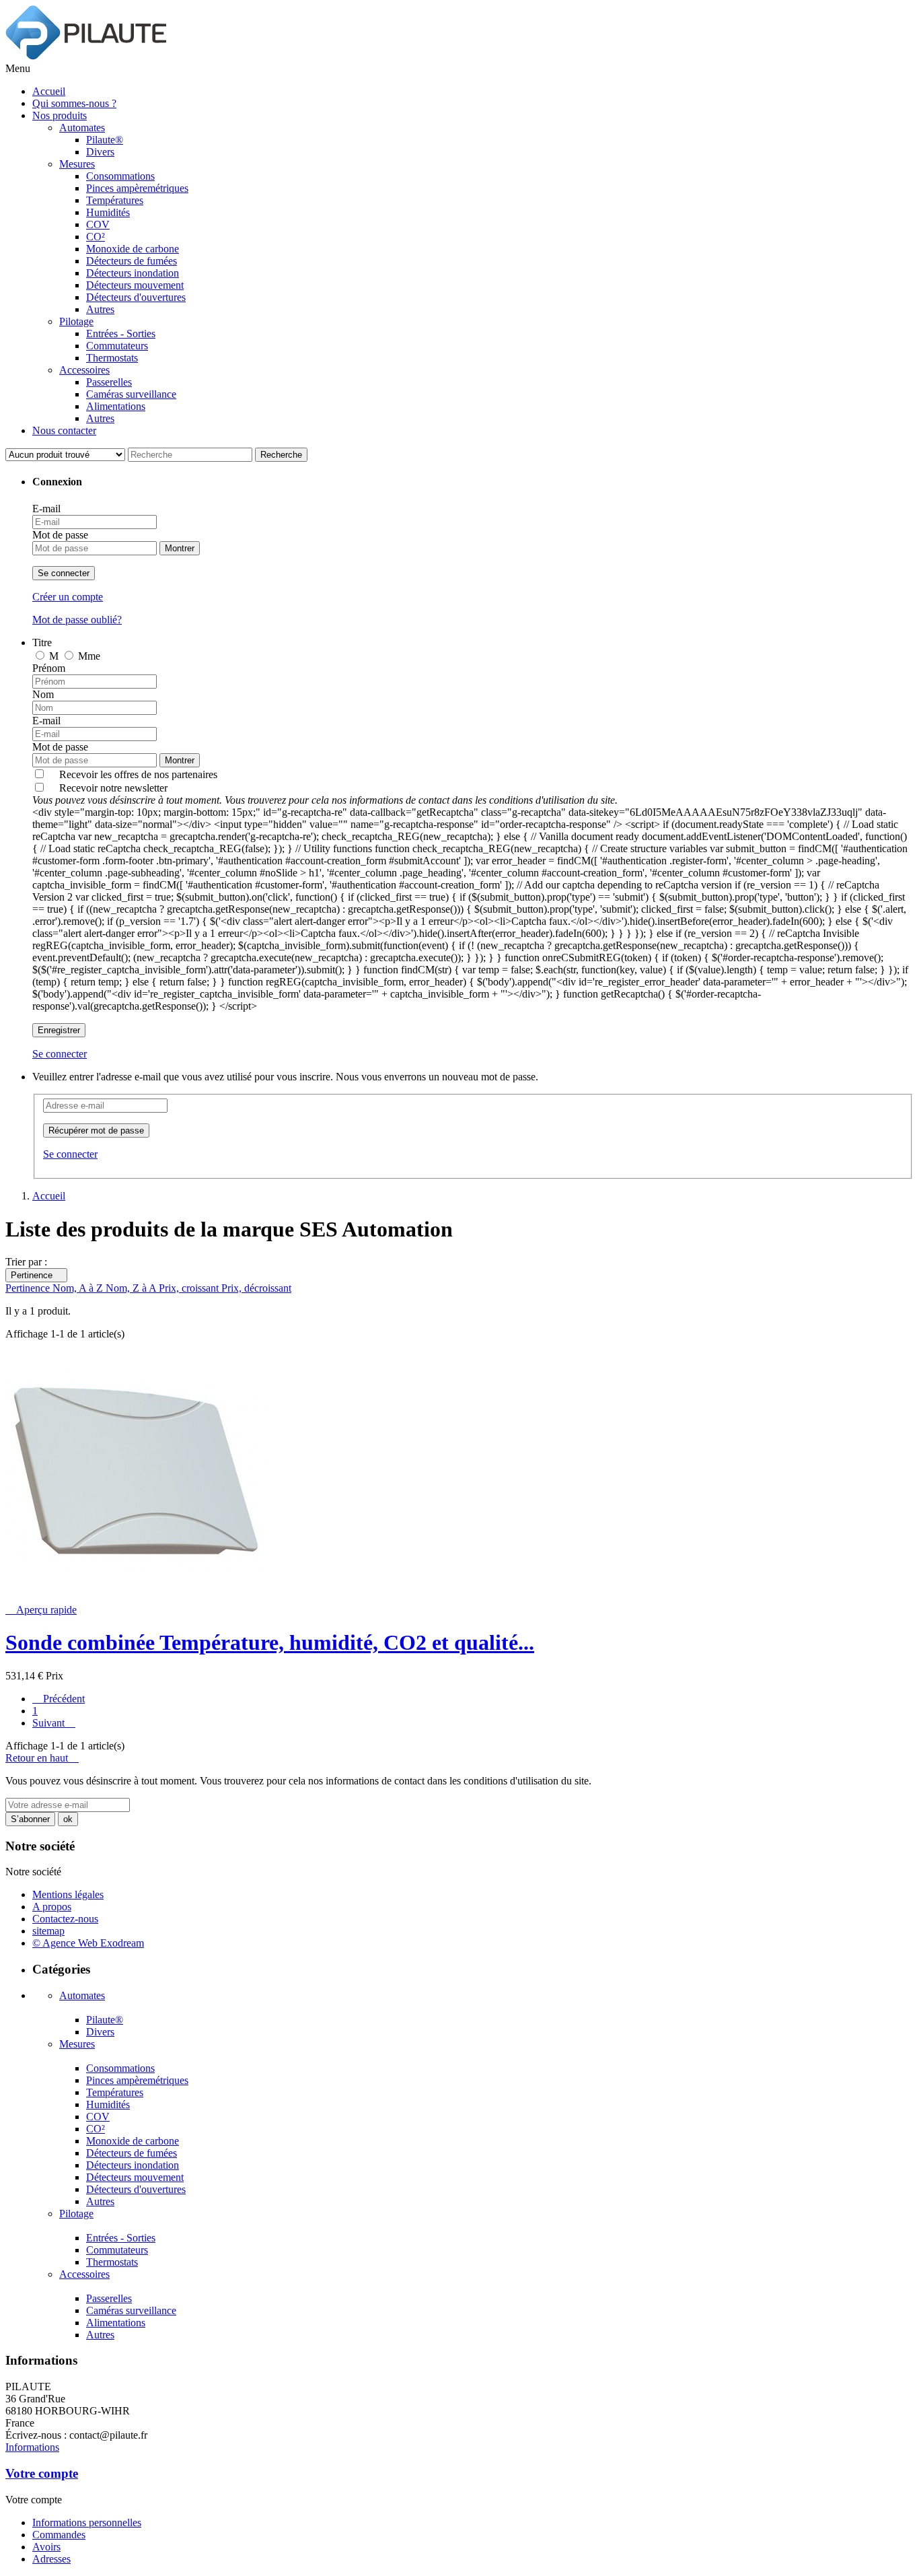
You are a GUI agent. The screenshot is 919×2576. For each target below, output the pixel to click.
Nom (43, 694)
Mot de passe (60, 535)
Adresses (51, 2559)
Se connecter (64, 573)
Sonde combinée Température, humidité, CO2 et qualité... (270, 1642)
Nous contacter (64, 430)
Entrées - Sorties (121, 334)
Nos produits (60, 115)
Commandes (59, 2535)
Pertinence (36, 1275)
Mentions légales (68, 1894)
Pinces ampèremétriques (137, 188)
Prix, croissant (190, 1288)
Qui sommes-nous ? (74, 103)
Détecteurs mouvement (135, 285)
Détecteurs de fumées (132, 261)
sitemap (48, 1931)
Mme (89, 656)
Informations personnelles (87, 2522)
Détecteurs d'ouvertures (136, 297)
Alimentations (116, 406)
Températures (115, 200)
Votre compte (42, 2473)
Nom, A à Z (79, 1288)
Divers (100, 152)
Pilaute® (105, 140)
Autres (100, 309)
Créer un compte (68, 597)
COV (98, 224)
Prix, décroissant (256, 1288)
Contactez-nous (65, 1919)
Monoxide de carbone (133, 249)
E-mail (46, 509)
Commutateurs (117, 346)
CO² (96, 237)
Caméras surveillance (131, 394)
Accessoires (84, 370)
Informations (32, 2447)
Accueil (49, 91)
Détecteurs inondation (133, 273)
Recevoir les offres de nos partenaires (138, 774)
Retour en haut (42, 1758)
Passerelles (109, 382)
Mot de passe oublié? (77, 620)
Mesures (77, 164)
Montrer (180, 548)
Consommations (120, 176)
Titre (42, 642)
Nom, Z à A (132, 1288)
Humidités (108, 212)
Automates (82, 128)
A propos (52, 1907)
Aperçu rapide (41, 1610)
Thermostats (112, 358)
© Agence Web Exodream (88, 1943)
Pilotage (76, 321)
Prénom (49, 668)
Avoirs (46, 2547)
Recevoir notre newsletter (325, 794)
